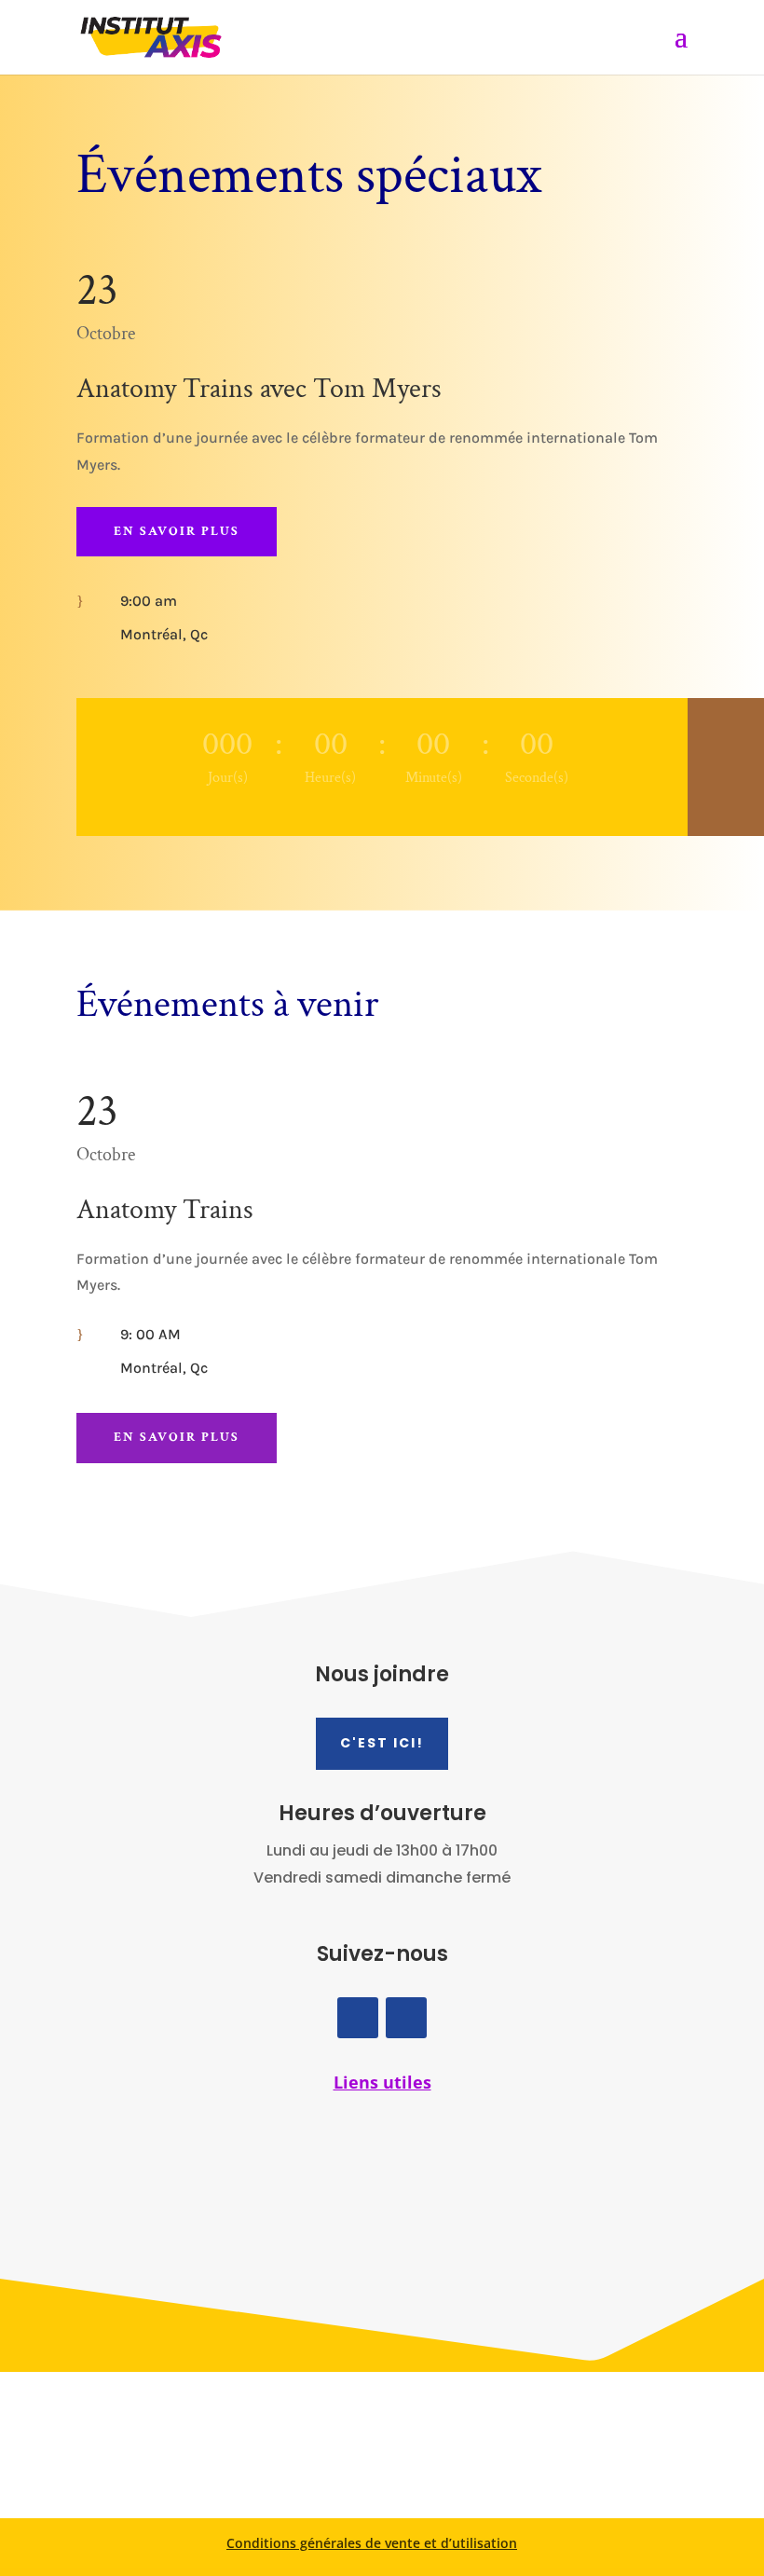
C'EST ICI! (382, 1743)
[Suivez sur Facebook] (358, 2018)
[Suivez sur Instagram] (406, 2018)
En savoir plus (177, 531)
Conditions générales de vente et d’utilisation (372, 2543)
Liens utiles (382, 2082)
